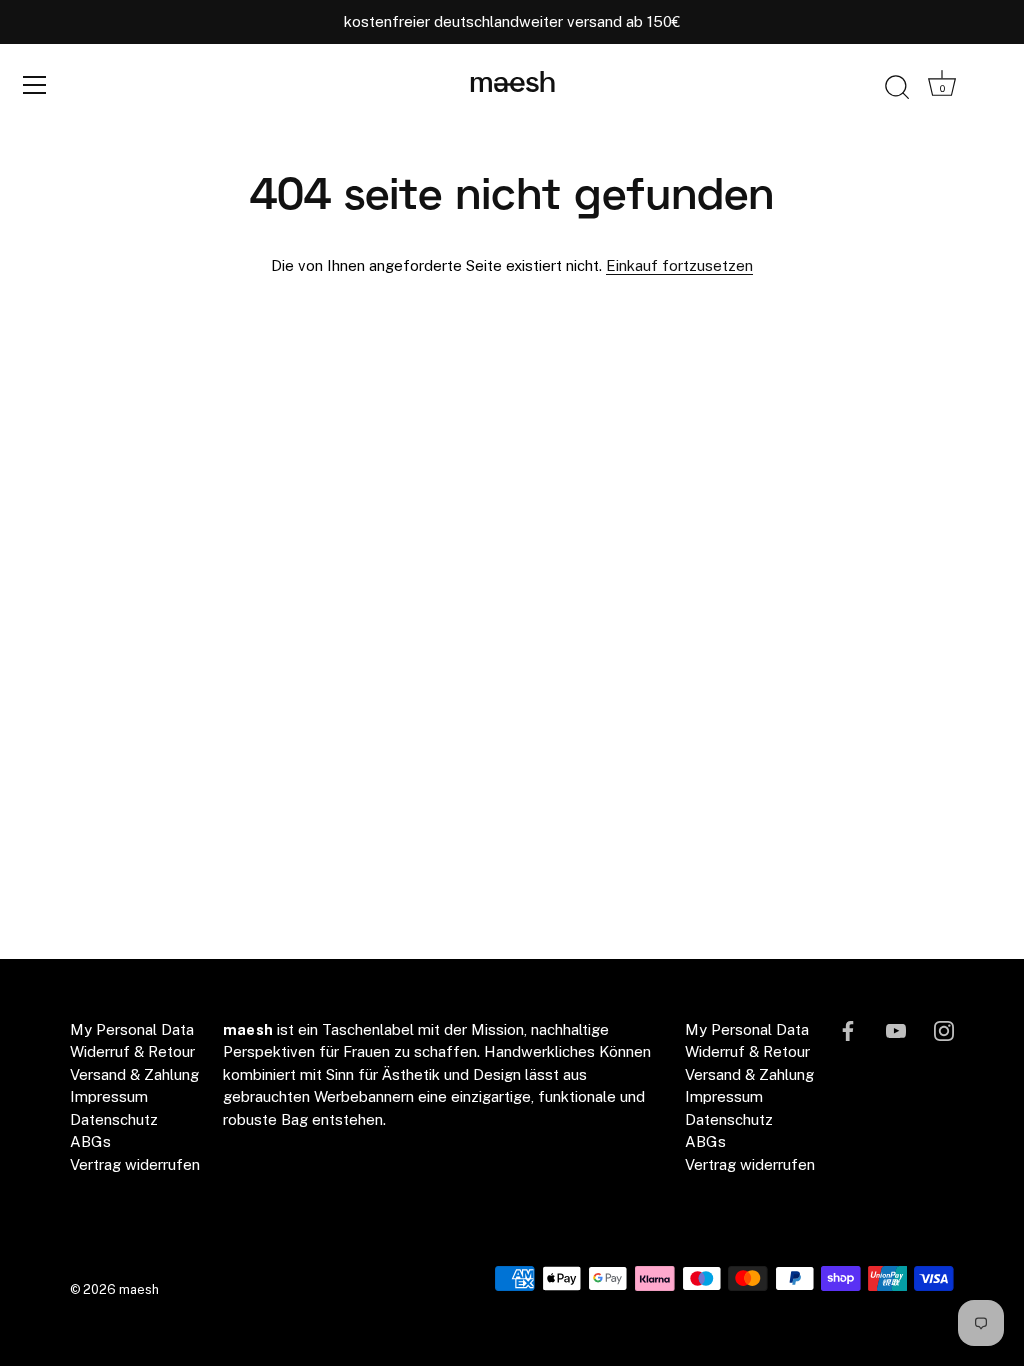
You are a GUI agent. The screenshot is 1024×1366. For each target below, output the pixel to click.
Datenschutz (114, 1119)
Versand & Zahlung (134, 1074)
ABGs (90, 1141)
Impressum (109, 1096)
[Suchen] (897, 88)
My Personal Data (132, 1029)
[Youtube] (896, 1029)
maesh (512, 84)
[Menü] (35, 85)
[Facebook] (848, 1029)
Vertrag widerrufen (135, 1164)
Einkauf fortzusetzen (679, 265)
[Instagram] (944, 1029)
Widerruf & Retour (132, 1051)
